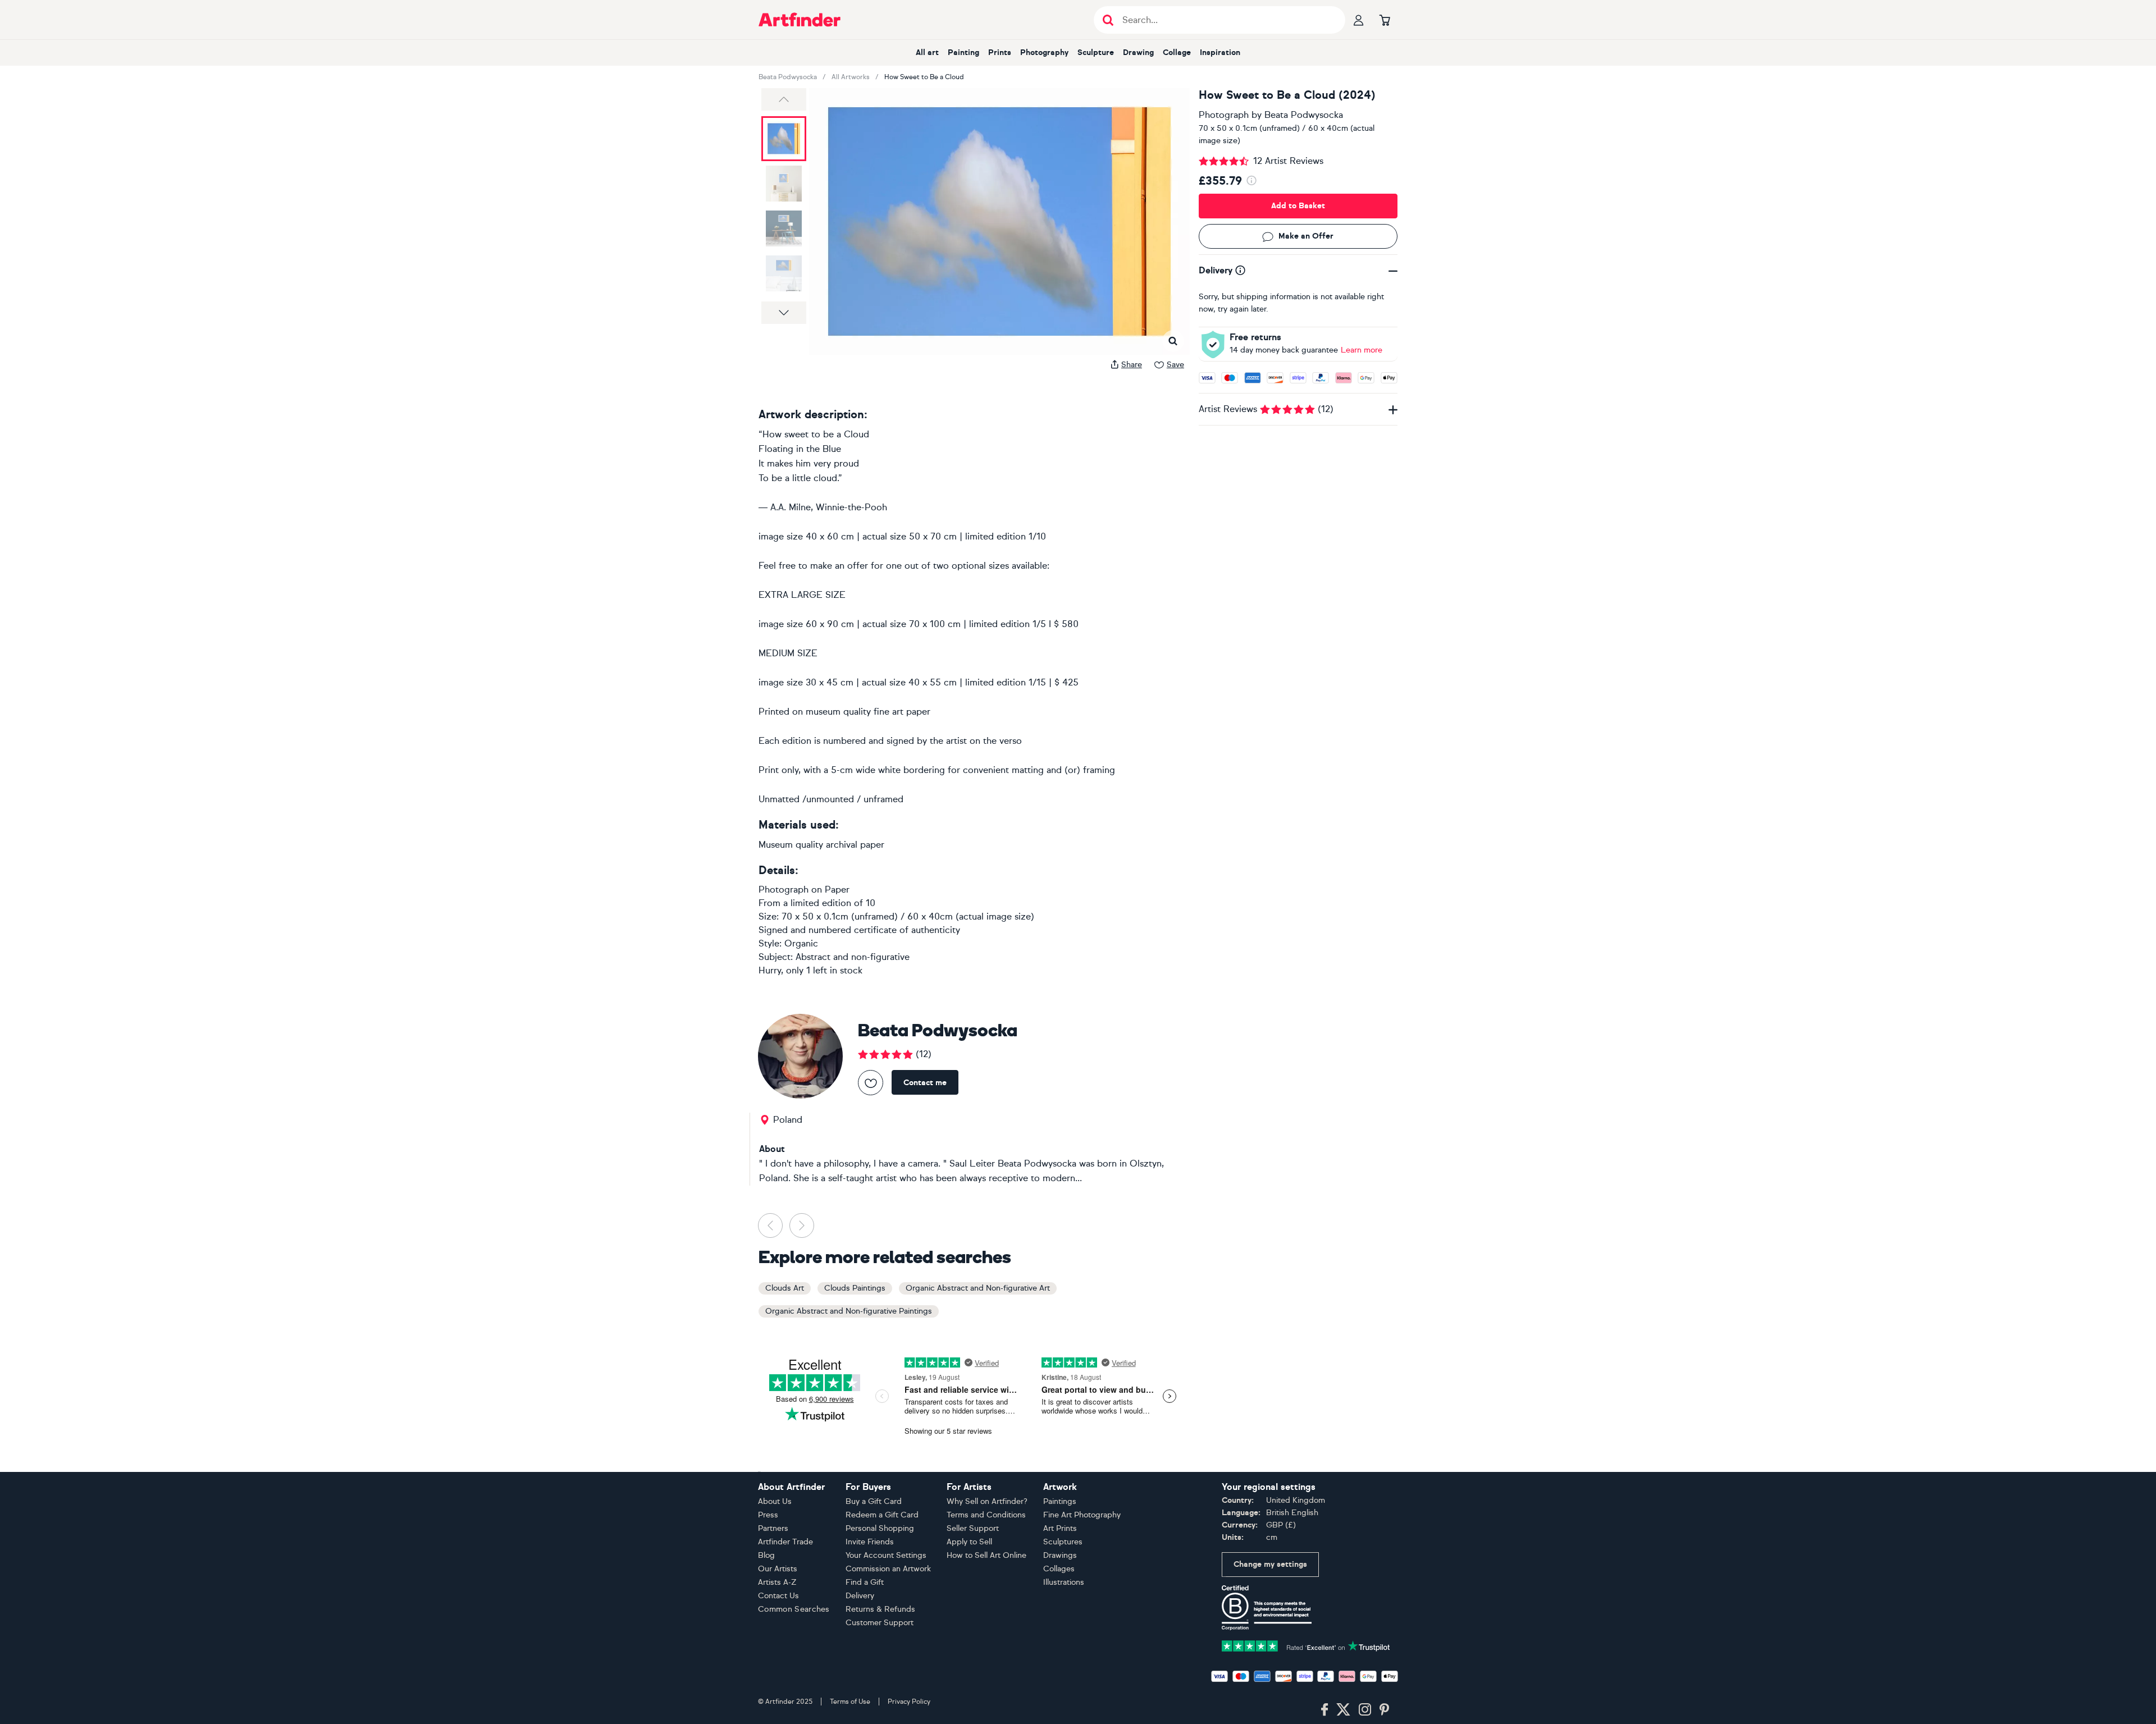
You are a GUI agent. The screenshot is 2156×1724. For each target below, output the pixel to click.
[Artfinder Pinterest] (1385, 1710)
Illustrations (1064, 1582)
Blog (766, 1555)
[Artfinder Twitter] (1343, 1710)
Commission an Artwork (888, 1569)
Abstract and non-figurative (853, 957)
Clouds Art (785, 1288)
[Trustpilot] (1306, 1645)
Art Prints (1060, 1528)
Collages (1059, 1569)
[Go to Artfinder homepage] (800, 20)
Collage (1177, 52)
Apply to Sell (969, 1542)
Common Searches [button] (794, 1609)
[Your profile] (1359, 20)
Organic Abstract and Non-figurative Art (978, 1288)
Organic (801, 943)
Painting (963, 52)
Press (768, 1515)
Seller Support (973, 1528)
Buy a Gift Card (874, 1501)
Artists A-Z (777, 1582)
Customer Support (880, 1623)
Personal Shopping (880, 1528)
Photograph (1224, 115)
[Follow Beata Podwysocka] (871, 1083)
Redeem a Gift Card (882, 1515)
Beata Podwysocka (788, 77)
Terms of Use (850, 1702)
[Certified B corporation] (1267, 1607)
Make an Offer (1306, 237)
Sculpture (1096, 52)
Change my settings (1270, 1564)
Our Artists (778, 1569)
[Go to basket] (1385, 20)
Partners (773, 1528)
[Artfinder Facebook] (1324, 1710)
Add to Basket (1298, 206)
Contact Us (778, 1596)
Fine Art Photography (1082, 1515)
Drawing (1138, 52)
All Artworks (851, 77)
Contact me (925, 1083)
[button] (784, 99)
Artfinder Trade (785, 1542)
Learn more (1362, 350)
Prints (1000, 52)
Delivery (860, 1596)
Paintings (1060, 1501)
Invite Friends (870, 1542)
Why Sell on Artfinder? (987, 1501)
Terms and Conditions (986, 1515)
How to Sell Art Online (986, 1555)
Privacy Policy (909, 1702)
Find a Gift (865, 1582)
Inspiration (1220, 52)
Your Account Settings (886, 1555)
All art (927, 52)
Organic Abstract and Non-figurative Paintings (849, 1311)
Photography (1044, 52)
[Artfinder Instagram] (1365, 1710)
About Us (775, 1501)
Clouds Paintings (855, 1288)
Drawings (1060, 1555)
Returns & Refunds (880, 1609)
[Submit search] (1108, 20)
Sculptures (1063, 1542)
